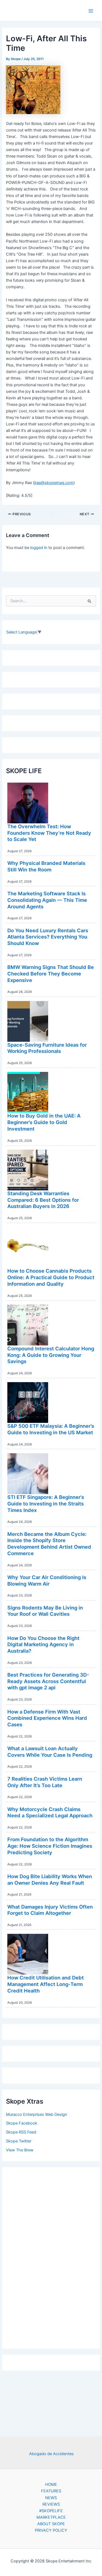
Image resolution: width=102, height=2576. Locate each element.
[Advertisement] (51, 2257)
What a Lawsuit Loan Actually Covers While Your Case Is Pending (50, 1752)
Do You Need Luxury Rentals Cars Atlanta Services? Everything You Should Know (48, 937)
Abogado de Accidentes (51, 2454)
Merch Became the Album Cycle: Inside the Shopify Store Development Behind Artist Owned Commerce (49, 1544)
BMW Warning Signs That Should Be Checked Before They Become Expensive (51, 973)
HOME (51, 2484)
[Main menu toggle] (91, 11)
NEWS (51, 2498)
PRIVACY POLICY (51, 2530)
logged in (39, 548)
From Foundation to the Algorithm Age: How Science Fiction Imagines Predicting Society (50, 1846)
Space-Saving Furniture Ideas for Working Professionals (47, 1048)
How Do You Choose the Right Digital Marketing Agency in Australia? (43, 1644)
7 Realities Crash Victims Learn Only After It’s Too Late (45, 1782)
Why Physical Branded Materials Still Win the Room (46, 866)
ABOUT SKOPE (51, 2524)
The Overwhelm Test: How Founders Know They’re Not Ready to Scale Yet (49, 833)
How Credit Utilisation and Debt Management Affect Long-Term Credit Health (46, 1984)
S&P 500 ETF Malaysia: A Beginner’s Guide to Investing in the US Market (51, 1429)
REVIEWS (51, 2504)
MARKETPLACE (51, 2517)
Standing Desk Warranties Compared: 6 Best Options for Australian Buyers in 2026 (43, 1200)
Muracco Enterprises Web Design (37, 2114)
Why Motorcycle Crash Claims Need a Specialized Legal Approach (50, 1812)
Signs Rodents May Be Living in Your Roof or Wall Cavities (45, 1611)
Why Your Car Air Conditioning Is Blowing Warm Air (47, 1580)
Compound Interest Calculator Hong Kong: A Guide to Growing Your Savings (51, 1355)
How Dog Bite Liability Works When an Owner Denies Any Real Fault (50, 1880)
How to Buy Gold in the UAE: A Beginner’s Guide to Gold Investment (44, 1122)
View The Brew (20, 2150)
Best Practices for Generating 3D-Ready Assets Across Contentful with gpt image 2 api (48, 1681)
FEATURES (51, 2491)
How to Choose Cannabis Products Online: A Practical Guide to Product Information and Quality (51, 1277)
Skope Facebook (22, 2123)
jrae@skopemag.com (54, 483)
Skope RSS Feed (21, 2132)
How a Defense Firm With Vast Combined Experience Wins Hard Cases (47, 1718)
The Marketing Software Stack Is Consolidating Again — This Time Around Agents (47, 900)
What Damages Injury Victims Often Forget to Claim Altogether (50, 1910)
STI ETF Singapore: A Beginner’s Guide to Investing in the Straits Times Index (46, 1503)
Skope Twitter (19, 2141)
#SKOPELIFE (51, 2511)
